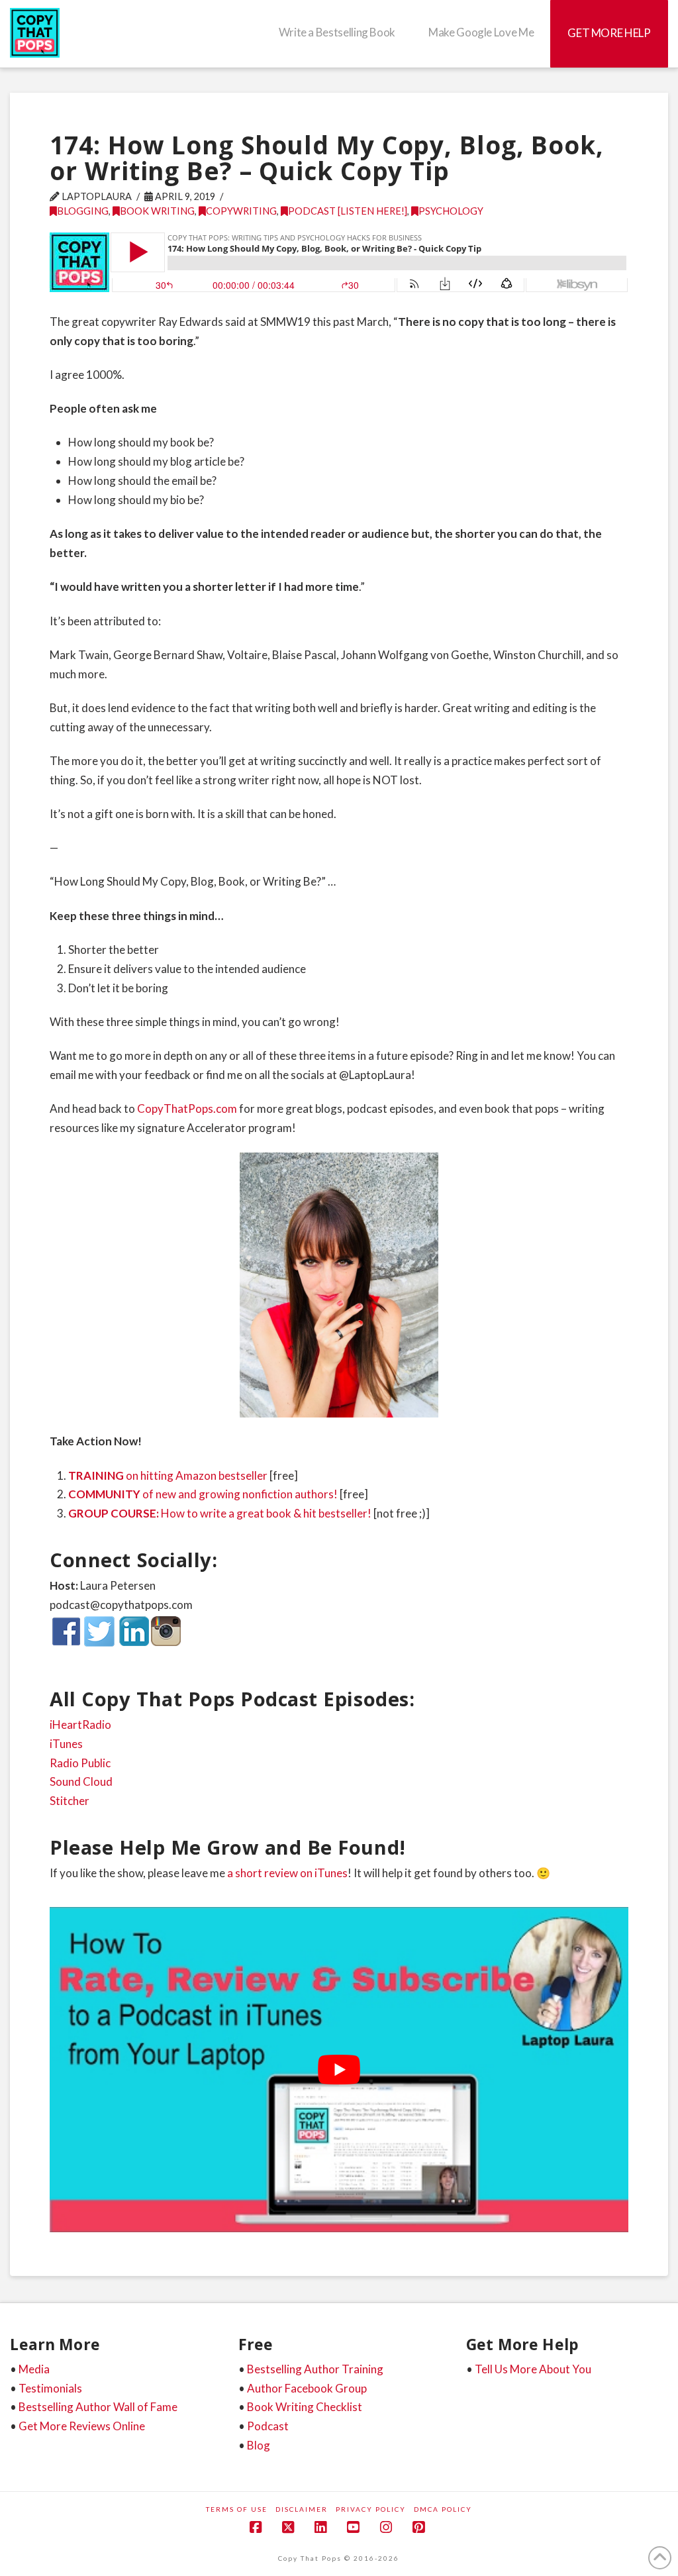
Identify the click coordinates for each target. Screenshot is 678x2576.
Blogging (83, 211)
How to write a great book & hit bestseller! (220, 1513)
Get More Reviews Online (82, 2426)
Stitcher (70, 1801)
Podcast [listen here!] (348, 211)
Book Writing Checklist (305, 2407)
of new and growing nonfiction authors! (203, 1494)
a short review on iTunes (287, 1873)
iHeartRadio (80, 1725)
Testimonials (50, 2388)
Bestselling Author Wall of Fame (98, 2407)
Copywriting (241, 211)
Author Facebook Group (307, 2388)
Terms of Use (237, 2509)
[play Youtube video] (339, 2070)
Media (34, 2369)
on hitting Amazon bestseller (168, 1475)
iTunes (66, 1744)
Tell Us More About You (533, 2369)
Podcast (268, 2426)
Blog (259, 2445)
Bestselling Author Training (315, 2369)
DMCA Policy (443, 2509)
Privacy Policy (371, 2509)
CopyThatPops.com (187, 1108)
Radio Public (80, 1763)
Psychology (451, 211)
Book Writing (157, 211)
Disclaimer (302, 2509)
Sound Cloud (81, 1781)
